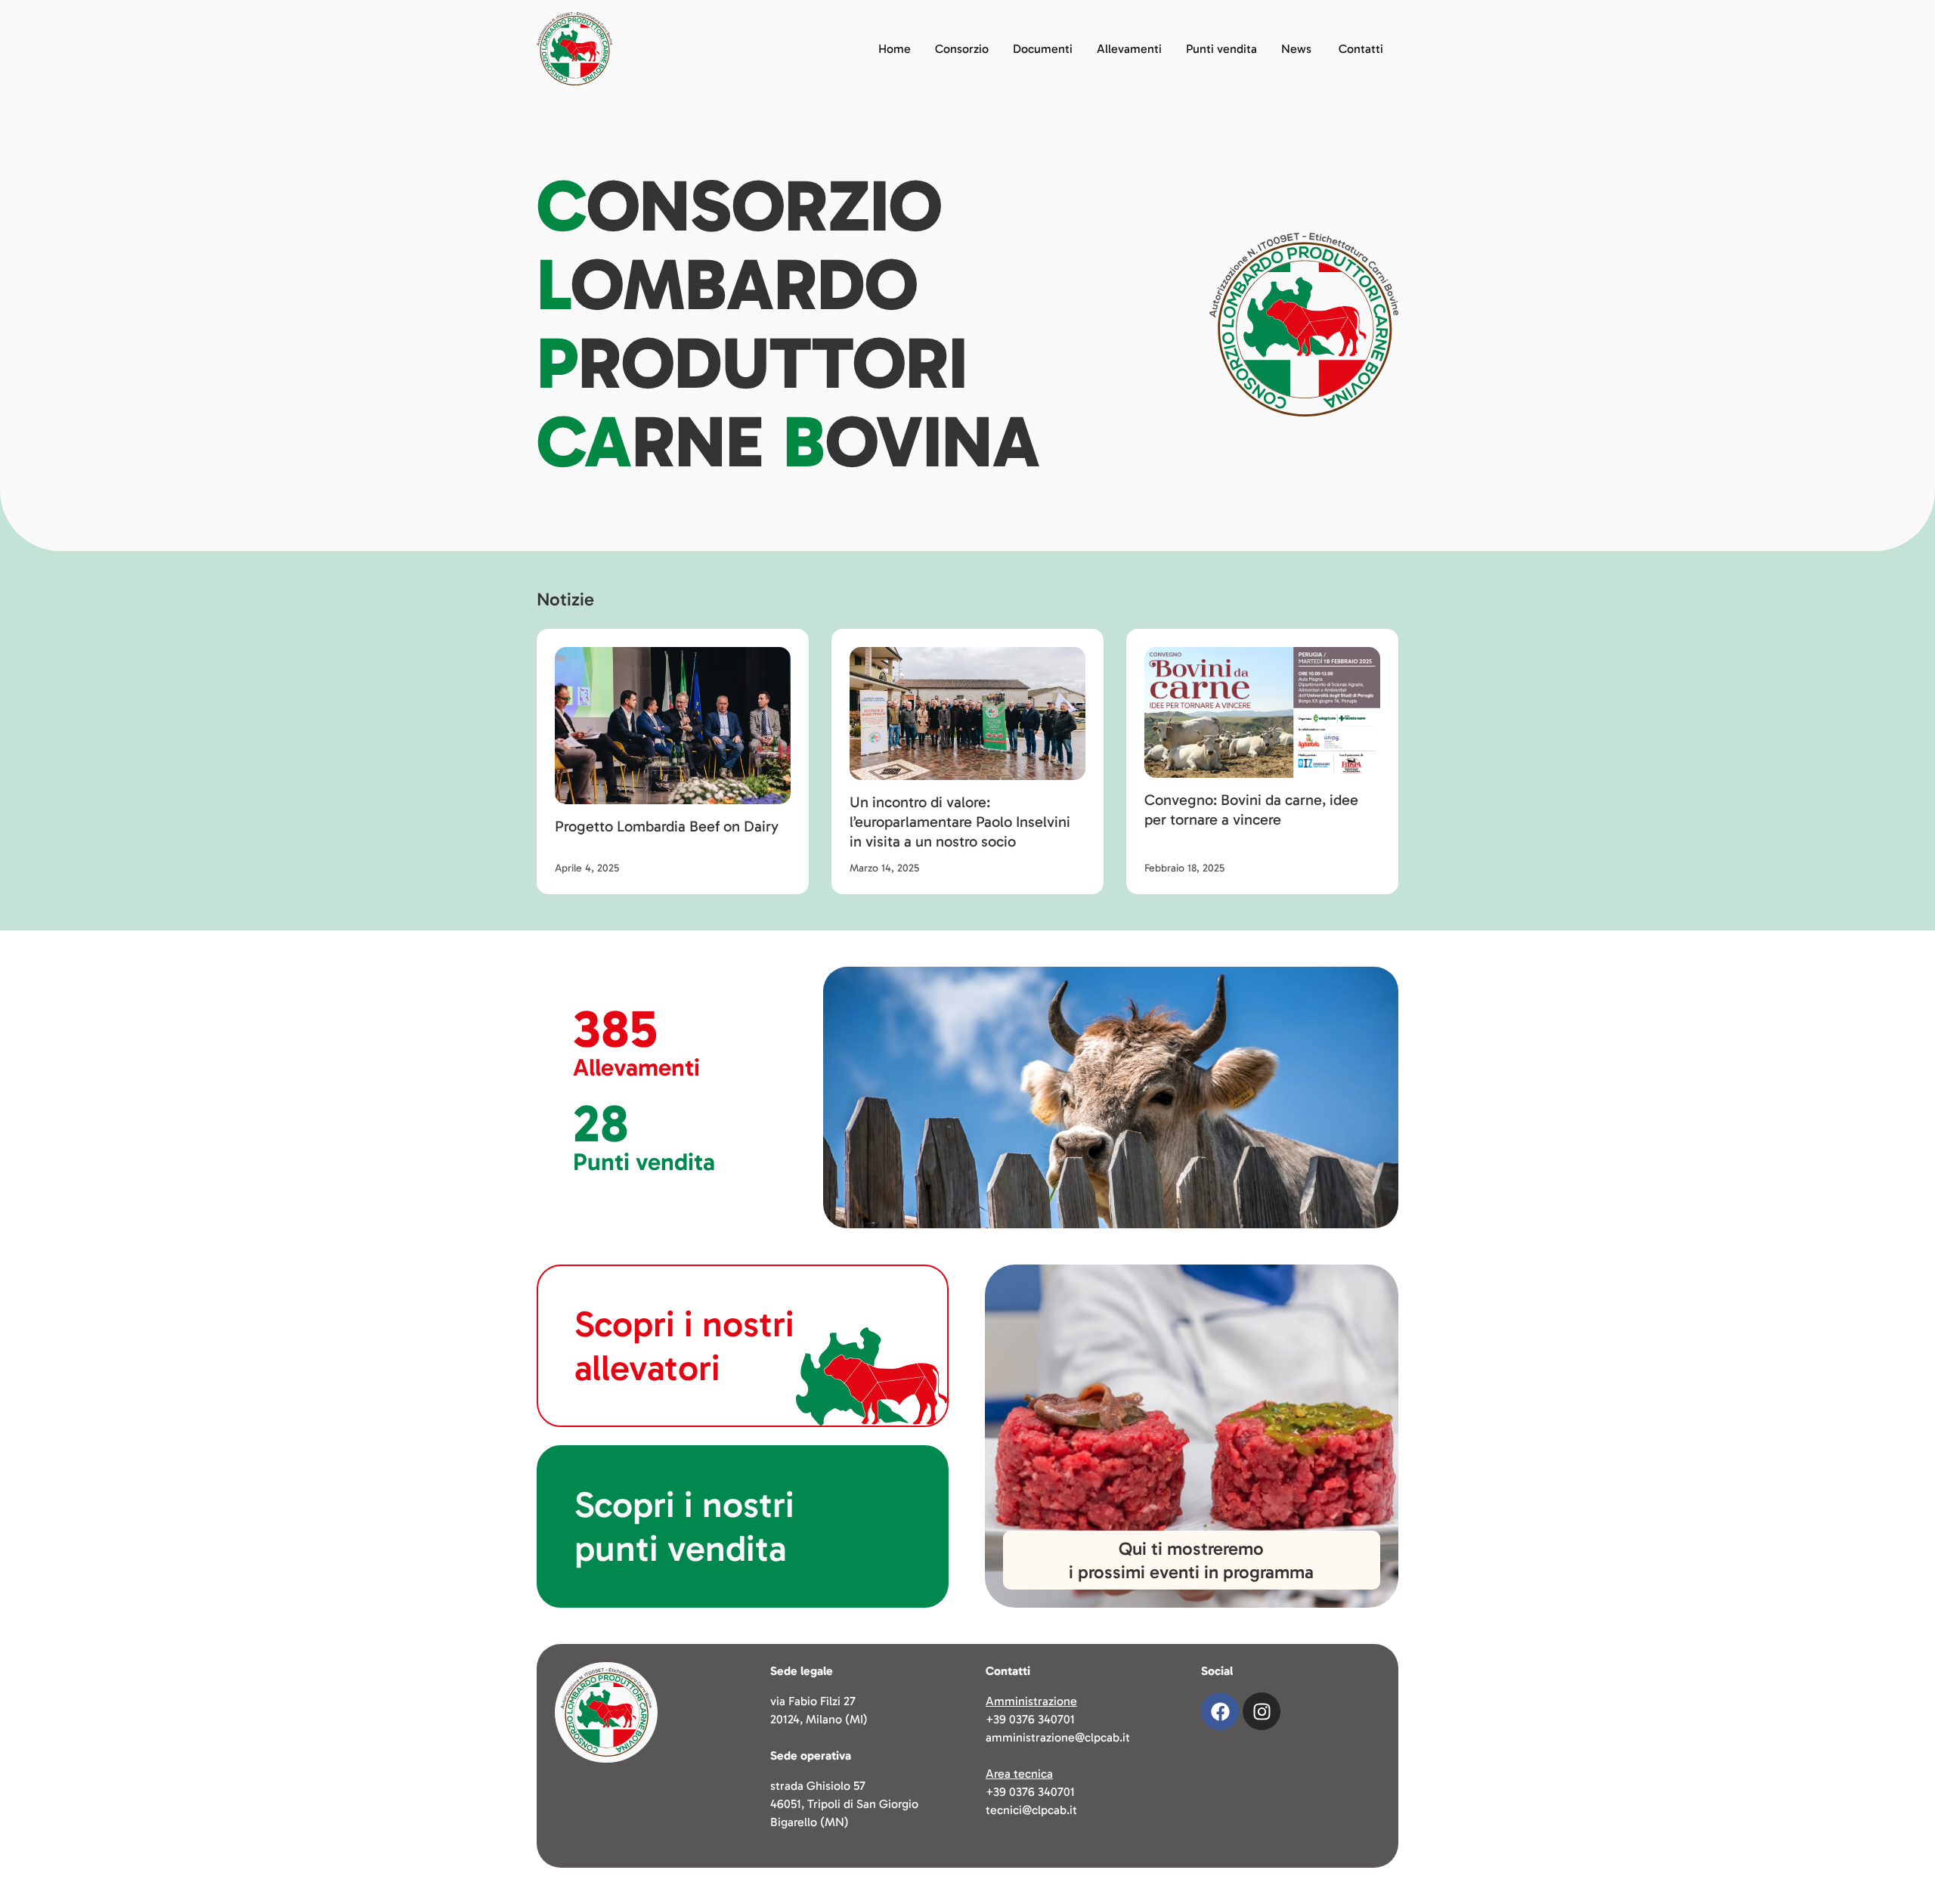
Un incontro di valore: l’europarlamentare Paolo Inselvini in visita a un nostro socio (960, 822)
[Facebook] (1220, 1711)
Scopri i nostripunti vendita (684, 1526)
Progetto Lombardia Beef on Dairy (667, 826)
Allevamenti (1129, 49)
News (1296, 49)
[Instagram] (1262, 1711)
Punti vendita (1221, 49)
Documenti (1043, 49)
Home (895, 49)
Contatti (1361, 49)
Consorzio (962, 49)
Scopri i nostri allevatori (684, 1346)
